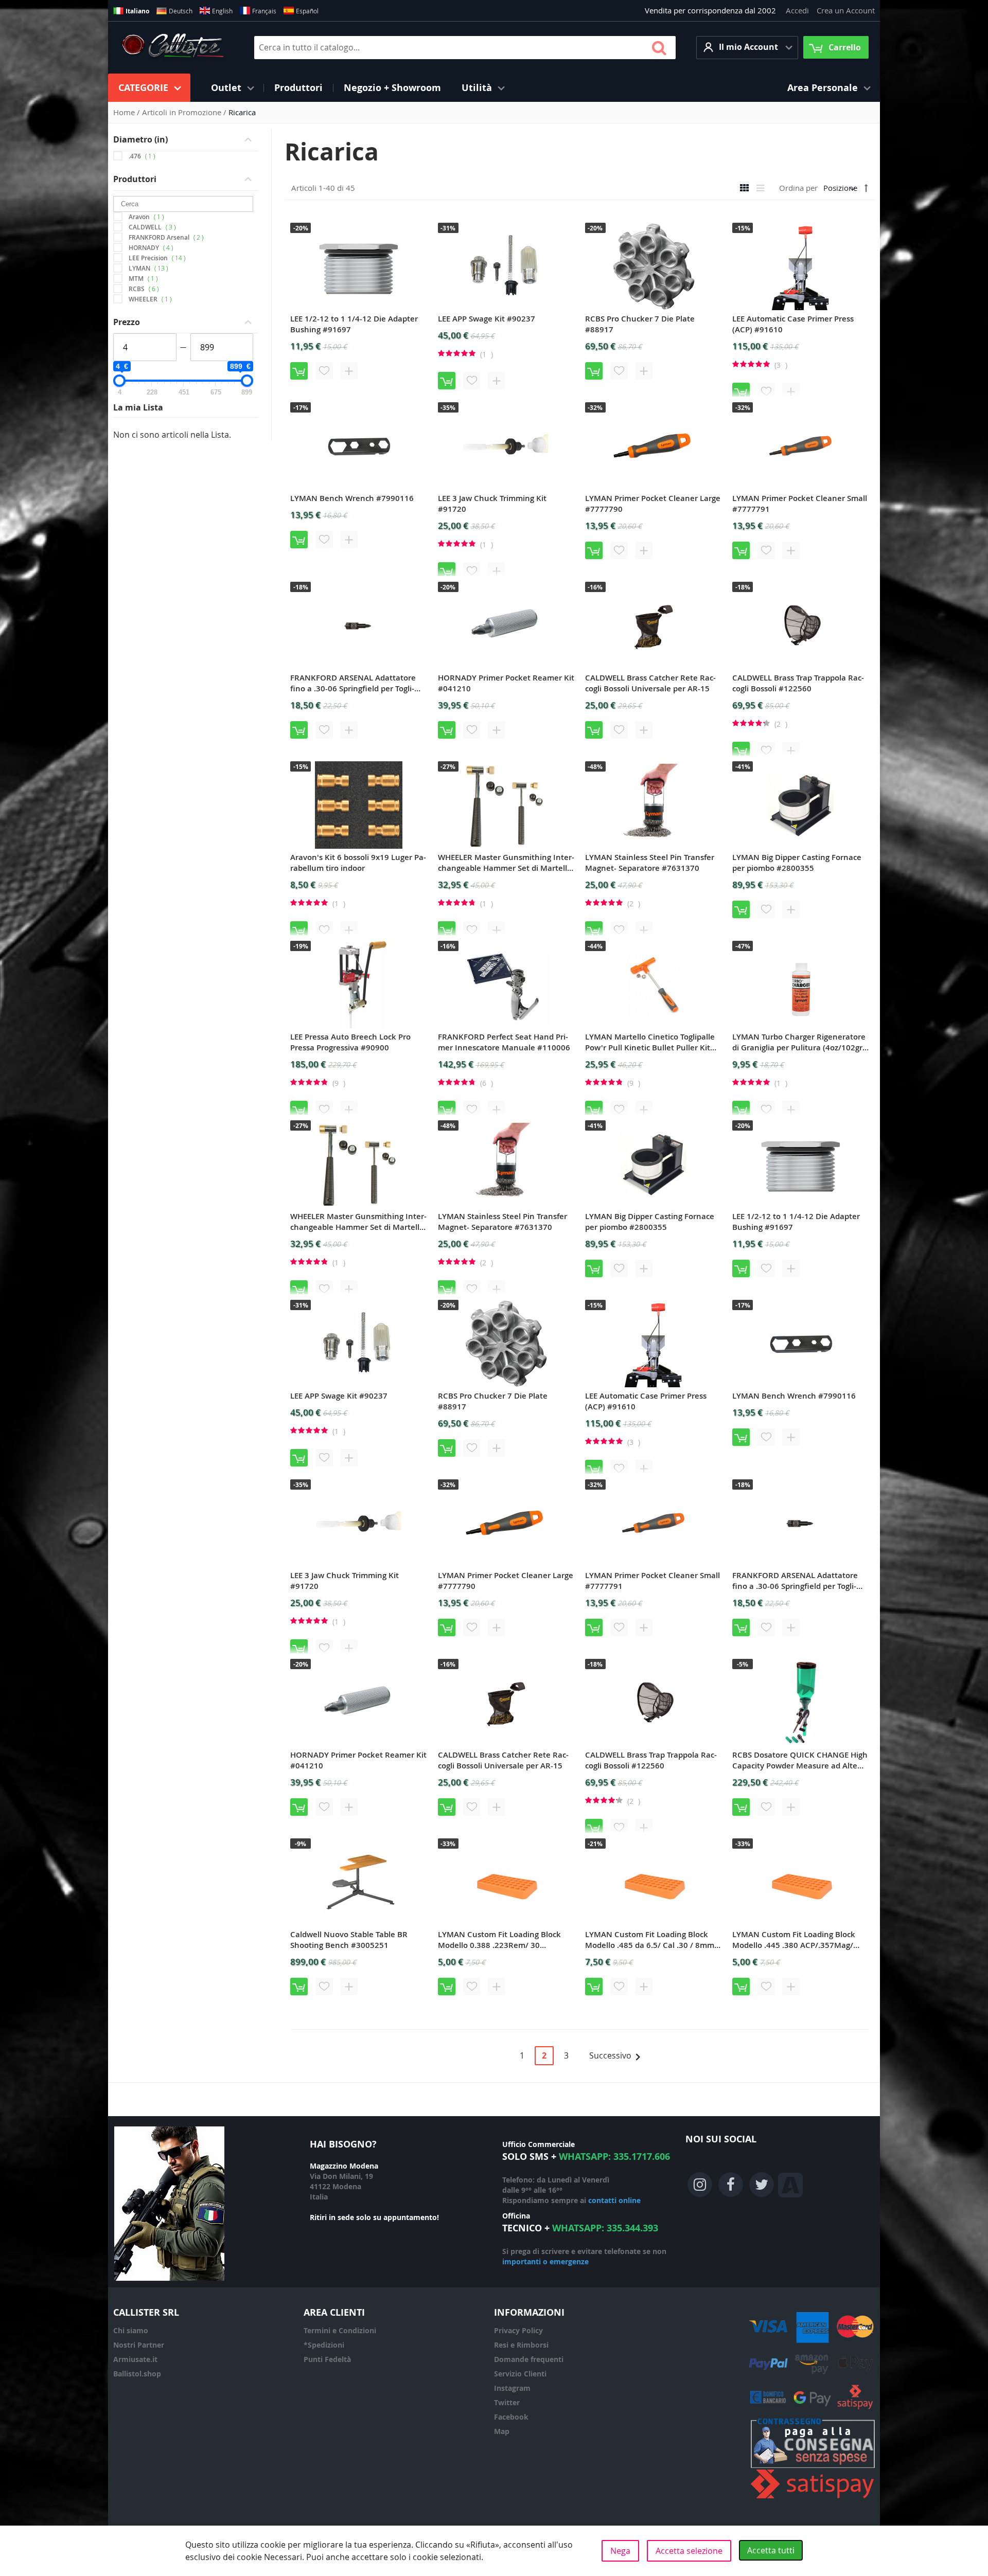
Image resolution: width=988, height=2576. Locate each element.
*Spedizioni (324, 2345)
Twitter (507, 2402)
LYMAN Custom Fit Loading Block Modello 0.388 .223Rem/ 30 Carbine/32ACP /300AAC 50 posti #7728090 (499, 1940)
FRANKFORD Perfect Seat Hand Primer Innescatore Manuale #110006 (504, 1042)
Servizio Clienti (520, 2374)
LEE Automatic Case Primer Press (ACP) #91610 (793, 324)
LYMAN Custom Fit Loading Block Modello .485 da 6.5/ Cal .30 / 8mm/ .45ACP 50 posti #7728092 (651, 1940)
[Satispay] (813, 2499)
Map (502, 2431)
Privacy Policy (518, 2330)
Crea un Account (846, 10)
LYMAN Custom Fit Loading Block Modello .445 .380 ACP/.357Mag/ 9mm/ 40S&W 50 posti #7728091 (794, 1940)
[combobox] (465, 48)
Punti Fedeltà (327, 2359)
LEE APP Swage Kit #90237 (487, 319)
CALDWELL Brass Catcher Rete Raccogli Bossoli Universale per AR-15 (650, 683)
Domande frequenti (529, 2359)
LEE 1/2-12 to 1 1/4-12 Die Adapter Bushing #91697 (354, 324)
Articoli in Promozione (183, 112)
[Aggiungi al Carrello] (299, 371)
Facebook (511, 2417)
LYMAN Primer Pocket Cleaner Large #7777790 (653, 504)
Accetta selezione (689, 2551)
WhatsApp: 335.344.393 (605, 2228)
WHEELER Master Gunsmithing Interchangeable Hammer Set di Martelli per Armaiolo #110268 (506, 863)
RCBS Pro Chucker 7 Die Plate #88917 (640, 324)
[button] (747, 48)
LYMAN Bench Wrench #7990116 (352, 498)
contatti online (614, 2200)
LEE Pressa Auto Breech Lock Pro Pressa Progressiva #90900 (350, 1042)
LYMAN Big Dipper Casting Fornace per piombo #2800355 (797, 863)
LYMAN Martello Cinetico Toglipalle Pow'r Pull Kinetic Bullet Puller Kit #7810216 (650, 1042)
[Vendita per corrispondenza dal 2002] (173, 47)
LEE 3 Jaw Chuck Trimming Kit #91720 (492, 504)
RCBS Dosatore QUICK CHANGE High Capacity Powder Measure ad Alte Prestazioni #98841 (800, 1760)
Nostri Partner (139, 2345)
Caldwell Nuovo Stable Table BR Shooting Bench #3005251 (349, 1940)
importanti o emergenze (545, 2261)
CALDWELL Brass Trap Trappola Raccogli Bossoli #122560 (798, 683)
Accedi (797, 10)
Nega (620, 2551)
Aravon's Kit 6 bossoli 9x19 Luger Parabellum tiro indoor (358, 863)
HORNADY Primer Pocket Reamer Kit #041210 (506, 683)
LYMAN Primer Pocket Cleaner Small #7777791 (800, 504)
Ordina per (798, 188)
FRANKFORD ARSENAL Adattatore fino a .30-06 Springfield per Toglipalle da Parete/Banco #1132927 (353, 683)
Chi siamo (131, 2330)
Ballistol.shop (137, 2374)
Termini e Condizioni (340, 2330)
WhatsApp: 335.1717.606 (614, 2157)
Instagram (512, 2388)
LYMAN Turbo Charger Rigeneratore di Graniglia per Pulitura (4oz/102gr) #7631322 (799, 1042)
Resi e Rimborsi (521, 2345)
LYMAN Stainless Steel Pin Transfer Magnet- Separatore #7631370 (650, 863)
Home (125, 112)
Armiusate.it (135, 2359)
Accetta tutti (771, 2550)
